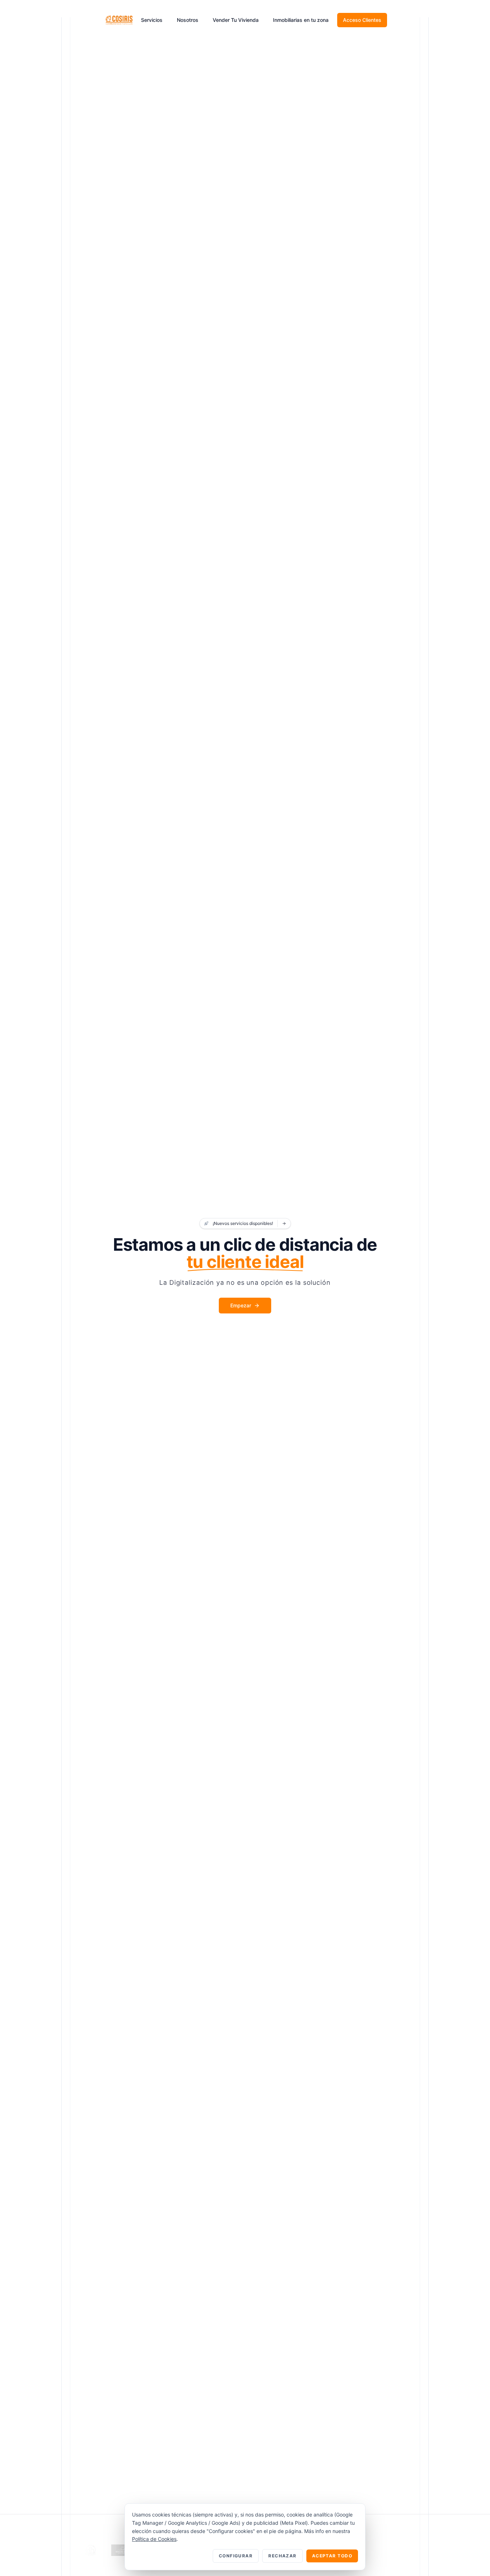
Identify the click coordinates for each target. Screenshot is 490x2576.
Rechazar (282, 2556)
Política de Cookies (154, 2539)
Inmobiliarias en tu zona (301, 20)
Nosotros (188, 20)
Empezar (241, 1305)
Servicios (152, 20)
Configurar (236, 2556)
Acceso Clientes (362, 20)
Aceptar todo (332, 2556)
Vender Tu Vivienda (236, 20)
